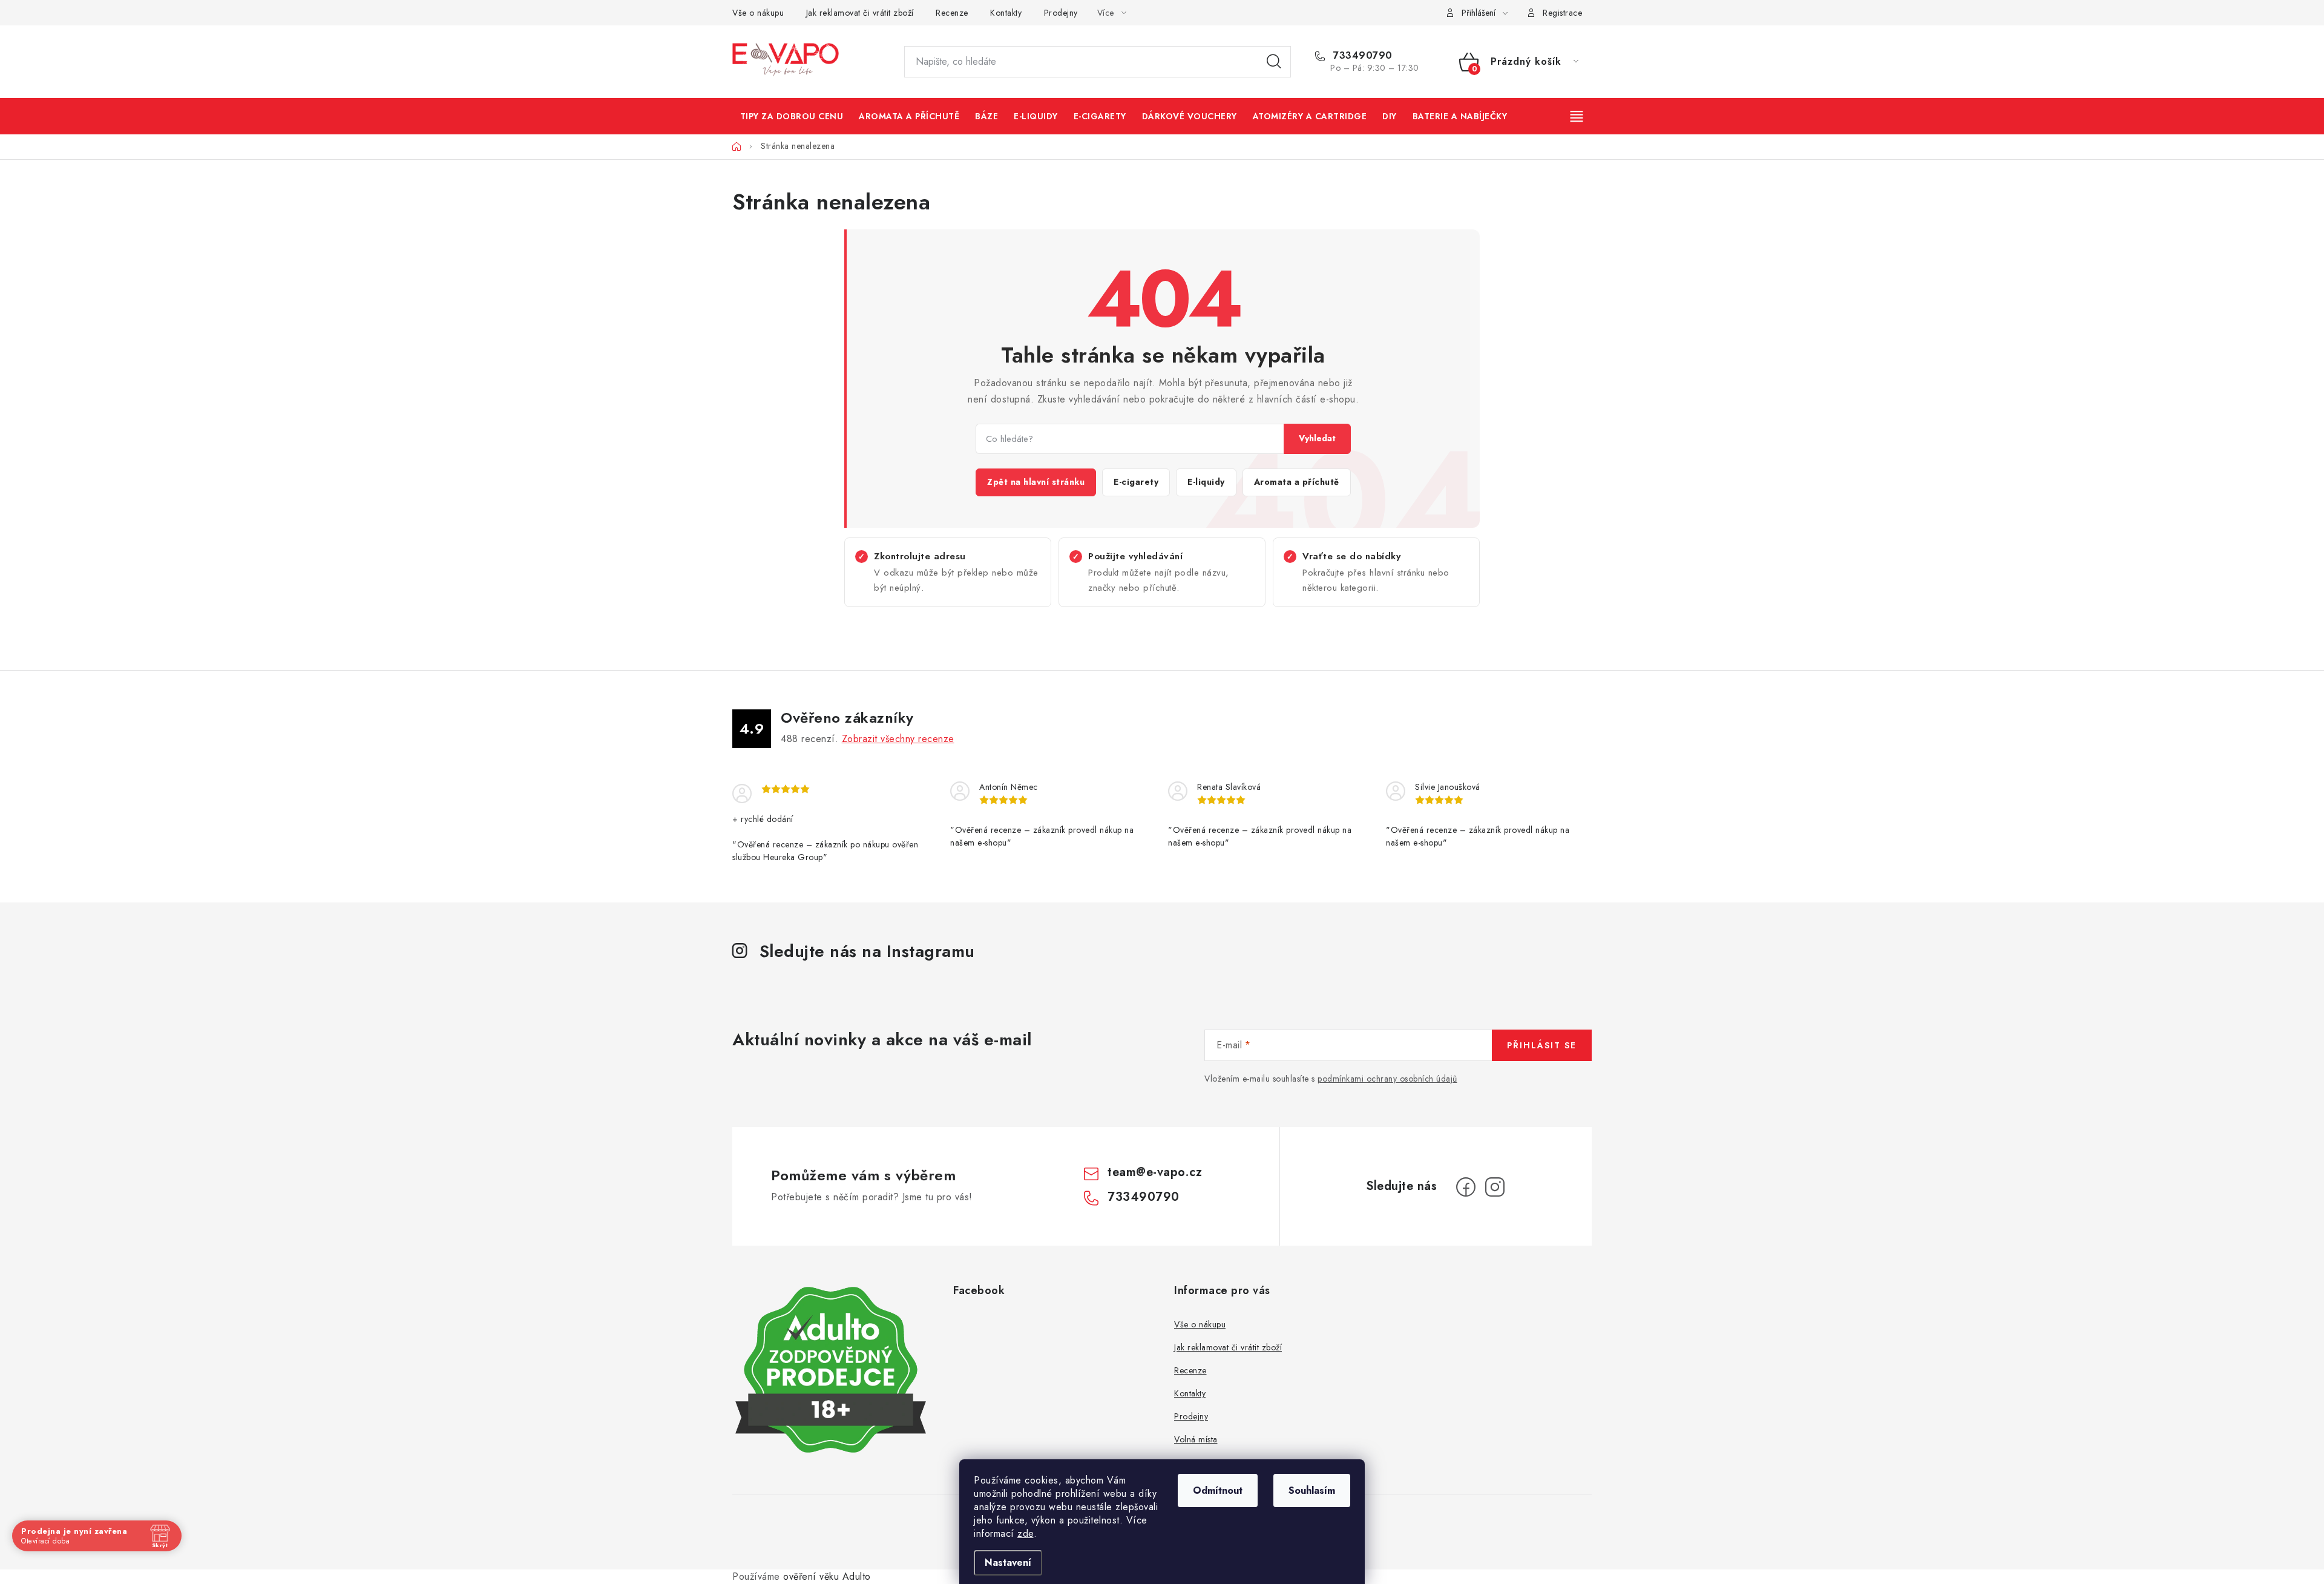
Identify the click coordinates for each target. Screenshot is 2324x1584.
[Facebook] (1466, 1187)
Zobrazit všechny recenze (898, 739)
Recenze (952, 13)
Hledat (1274, 62)
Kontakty (1006, 13)
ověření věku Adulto (827, 1576)
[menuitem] (792, 116)
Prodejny (1061, 13)
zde (1026, 1533)
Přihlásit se (1542, 1045)
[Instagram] (1495, 1187)
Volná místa (1196, 1439)
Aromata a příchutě (1297, 482)
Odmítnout (1218, 1490)
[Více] (1578, 116)
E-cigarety (1136, 482)
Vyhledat (1317, 438)
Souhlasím (1312, 1490)
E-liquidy (1206, 482)
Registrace (1562, 13)
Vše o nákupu (758, 13)
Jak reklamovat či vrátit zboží (860, 13)
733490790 (1361, 56)
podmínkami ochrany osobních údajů (1387, 1079)
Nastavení (1008, 1563)
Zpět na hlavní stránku (1036, 482)
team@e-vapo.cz (1155, 1172)
